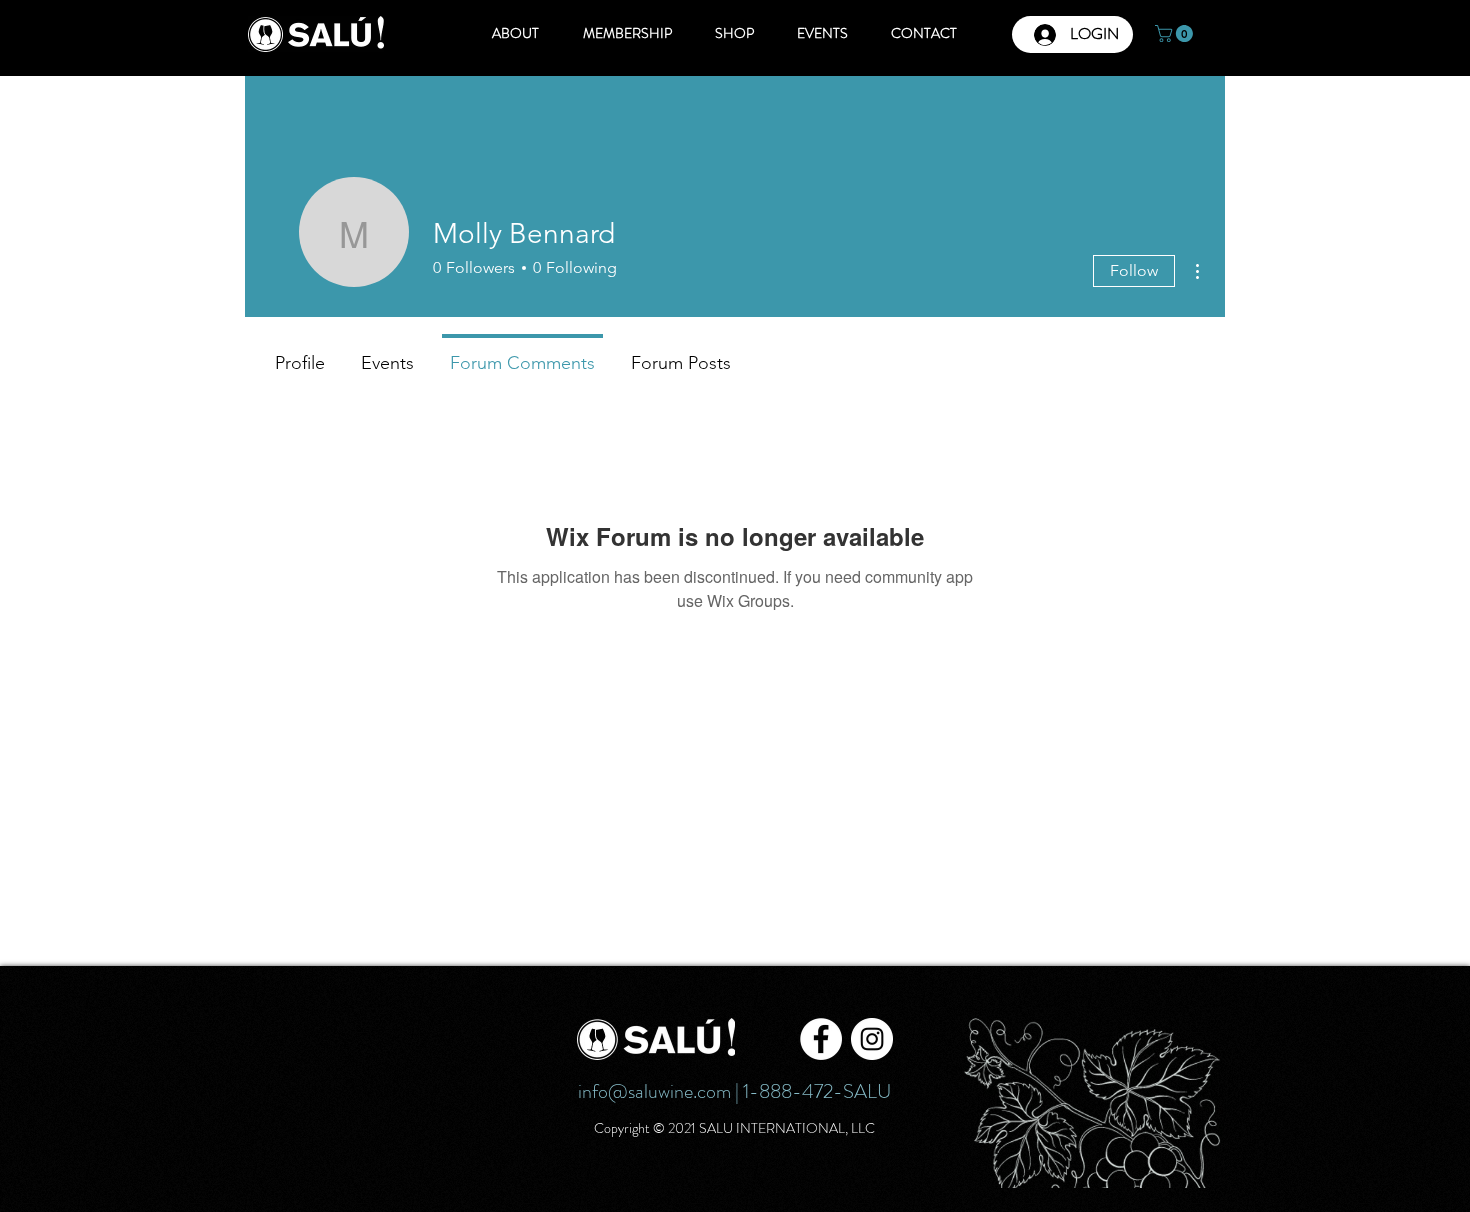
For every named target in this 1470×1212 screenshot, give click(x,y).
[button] (1176, 33)
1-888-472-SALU (817, 1091)
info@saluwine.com (654, 1091)
